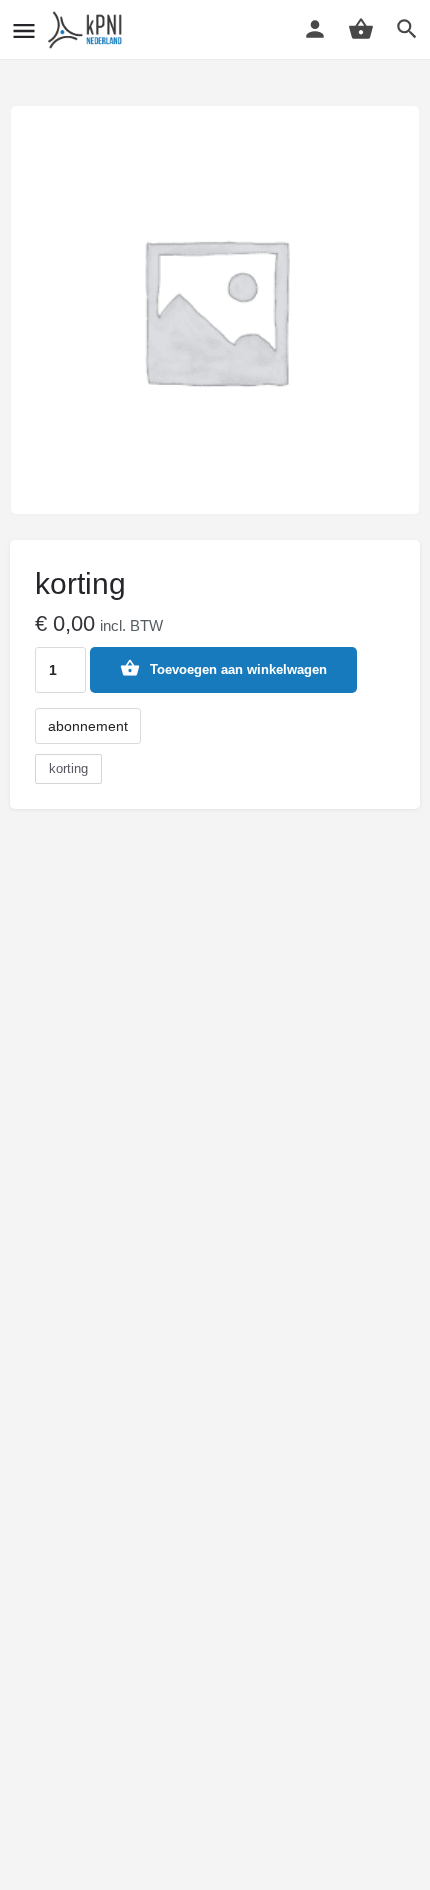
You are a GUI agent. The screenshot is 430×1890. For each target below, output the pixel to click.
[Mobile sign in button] (315, 29)
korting (68, 768)
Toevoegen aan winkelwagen (238, 669)
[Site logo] (88, 30)
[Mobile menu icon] (24, 30)
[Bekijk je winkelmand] (361, 29)
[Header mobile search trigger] (407, 29)
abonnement (88, 726)
